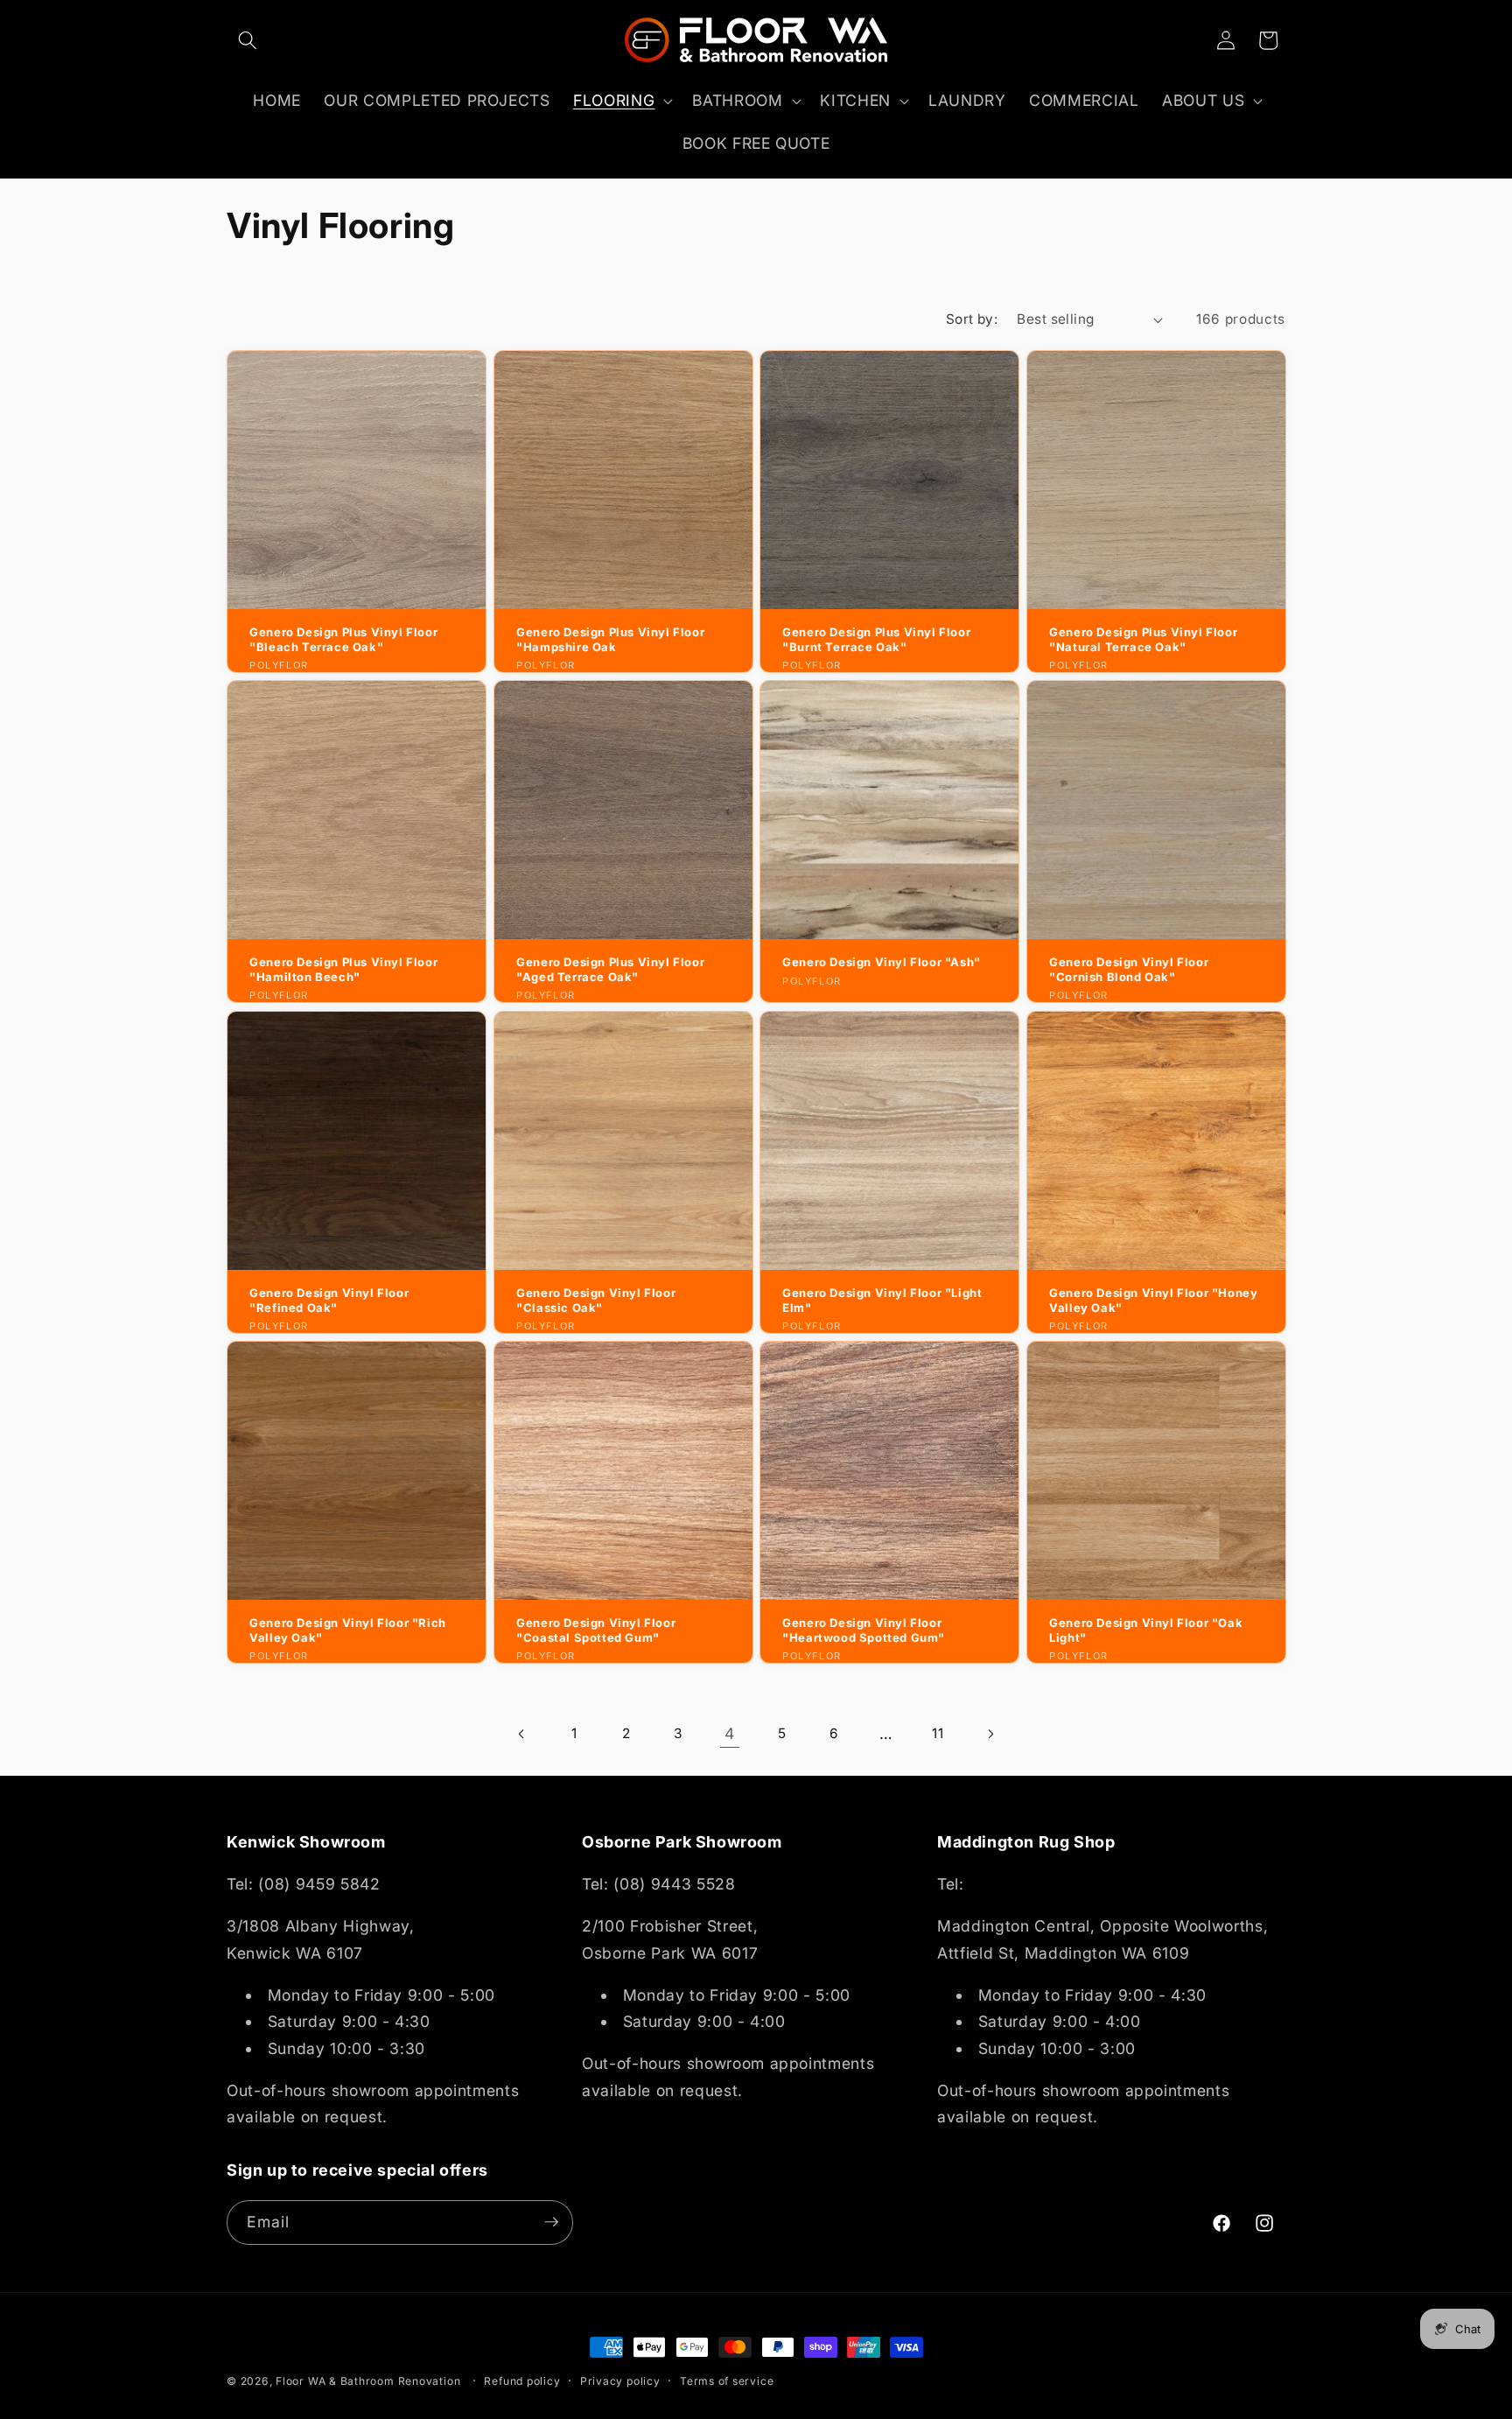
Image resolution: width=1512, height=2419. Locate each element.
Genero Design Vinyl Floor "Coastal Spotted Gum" (596, 1630)
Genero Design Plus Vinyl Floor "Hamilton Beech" (343, 969)
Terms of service (727, 2381)
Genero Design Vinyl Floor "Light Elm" (882, 1300)
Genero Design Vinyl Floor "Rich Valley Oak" (348, 1630)
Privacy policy (620, 2381)
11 (938, 1733)
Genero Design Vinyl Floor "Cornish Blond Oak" (1129, 969)
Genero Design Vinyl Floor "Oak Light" (1146, 1630)
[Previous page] (522, 1734)
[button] (248, 40)
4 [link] (730, 1733)
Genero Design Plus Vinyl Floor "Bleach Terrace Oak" (343, 639)
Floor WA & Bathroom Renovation (368, 2381)
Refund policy (522, 2381)
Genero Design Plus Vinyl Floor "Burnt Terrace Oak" (876, 639)
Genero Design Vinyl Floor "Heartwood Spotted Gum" (864, 1630)
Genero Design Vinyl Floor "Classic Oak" (596, 1300)
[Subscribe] (551, 2222)
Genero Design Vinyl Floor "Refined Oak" (329, 1300)
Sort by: (972, 319)
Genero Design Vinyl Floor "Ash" (882, 962)
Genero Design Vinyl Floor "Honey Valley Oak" (1153, 1300)
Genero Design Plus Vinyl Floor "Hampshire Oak (610, 639)
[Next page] (990, 1734)
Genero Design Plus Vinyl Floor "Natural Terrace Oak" (1143, 639)
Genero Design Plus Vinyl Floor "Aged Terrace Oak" (610, 969)
